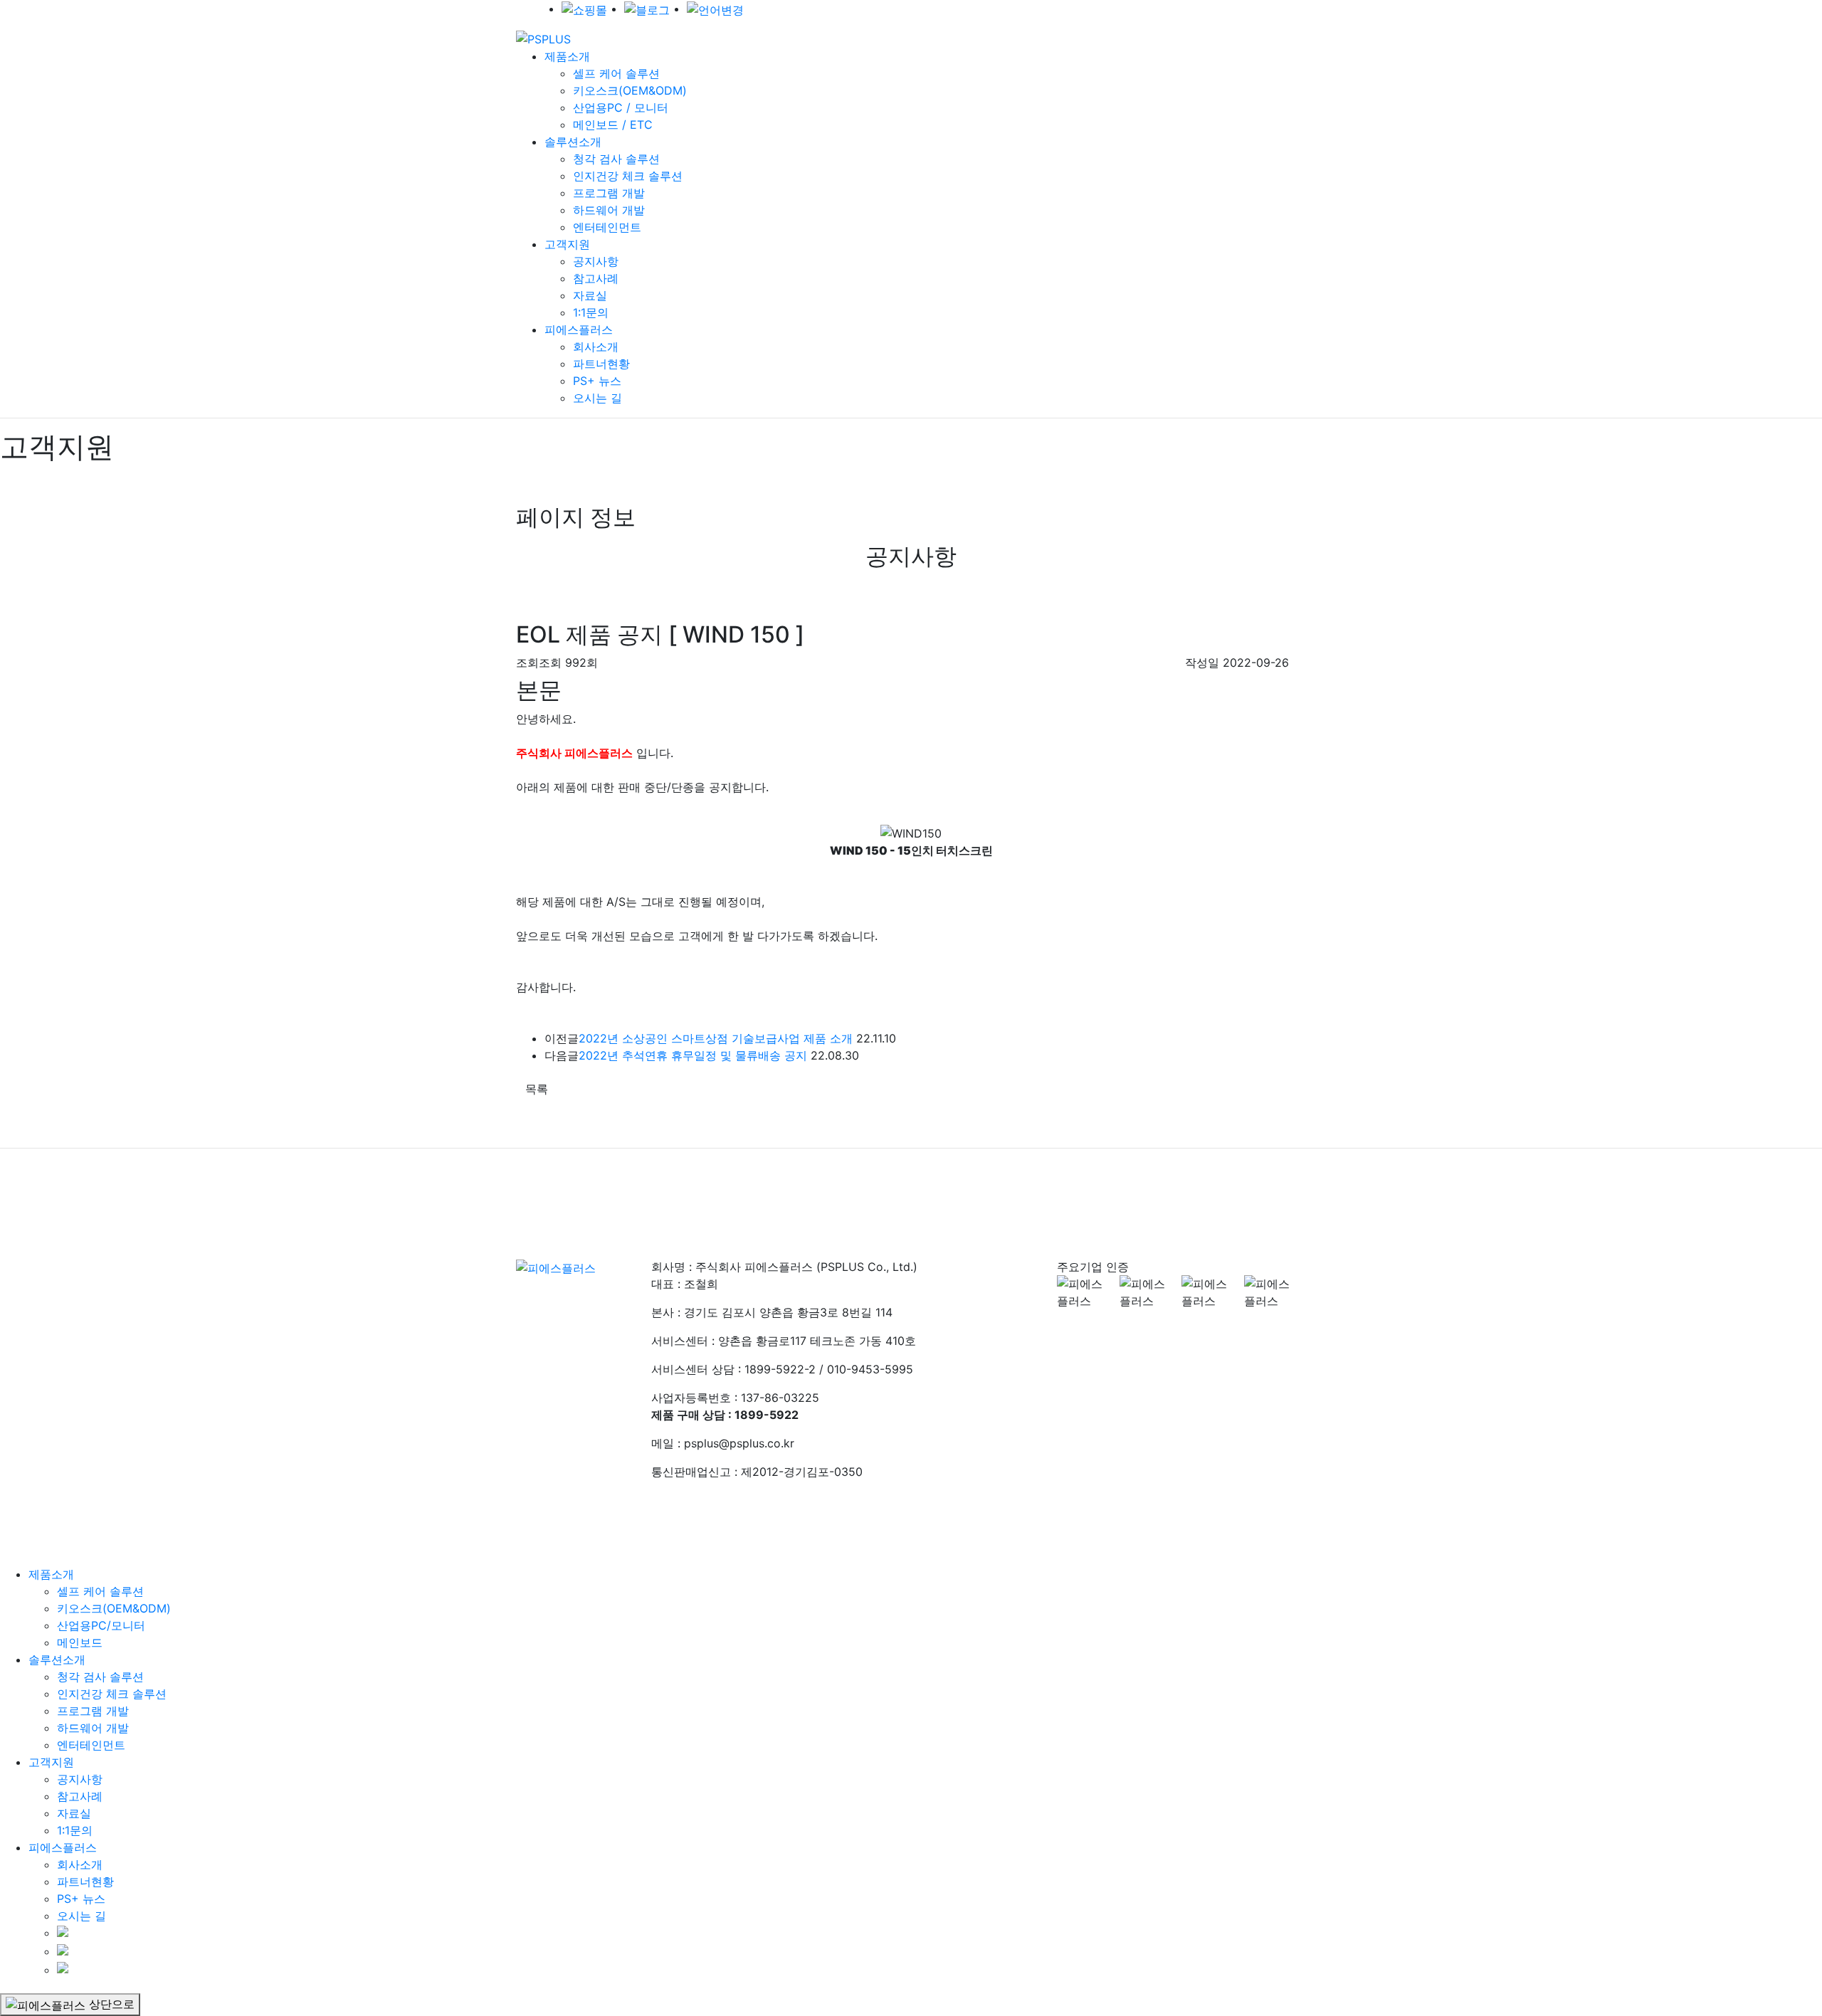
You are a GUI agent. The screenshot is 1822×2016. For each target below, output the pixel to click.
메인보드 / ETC (613, 125)
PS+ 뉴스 (597, 381)
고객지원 (567, 244)
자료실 (590, 295)
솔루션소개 (573, 142)
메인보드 (80, 1642)
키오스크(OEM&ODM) (630, 90)
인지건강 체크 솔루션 (628, 176)
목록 (537, 1089)
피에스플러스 (579, 329)
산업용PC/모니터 (101, 1625)
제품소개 (567, 56)
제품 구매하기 (926, 1188)
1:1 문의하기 (830, 1188)
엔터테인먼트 (607, 227)
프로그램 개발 (609, 193)
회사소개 (596, 347)
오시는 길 (597, 398)
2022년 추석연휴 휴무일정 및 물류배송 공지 (693, 1055)
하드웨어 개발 (609, 210)
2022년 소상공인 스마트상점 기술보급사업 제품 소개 (716, 1038)
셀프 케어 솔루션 (616, 73)
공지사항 (596, 261)
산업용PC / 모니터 (621, 107)
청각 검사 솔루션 (616, 159)
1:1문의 (591, 312)
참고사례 (596, 278)
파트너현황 (601, 364)
